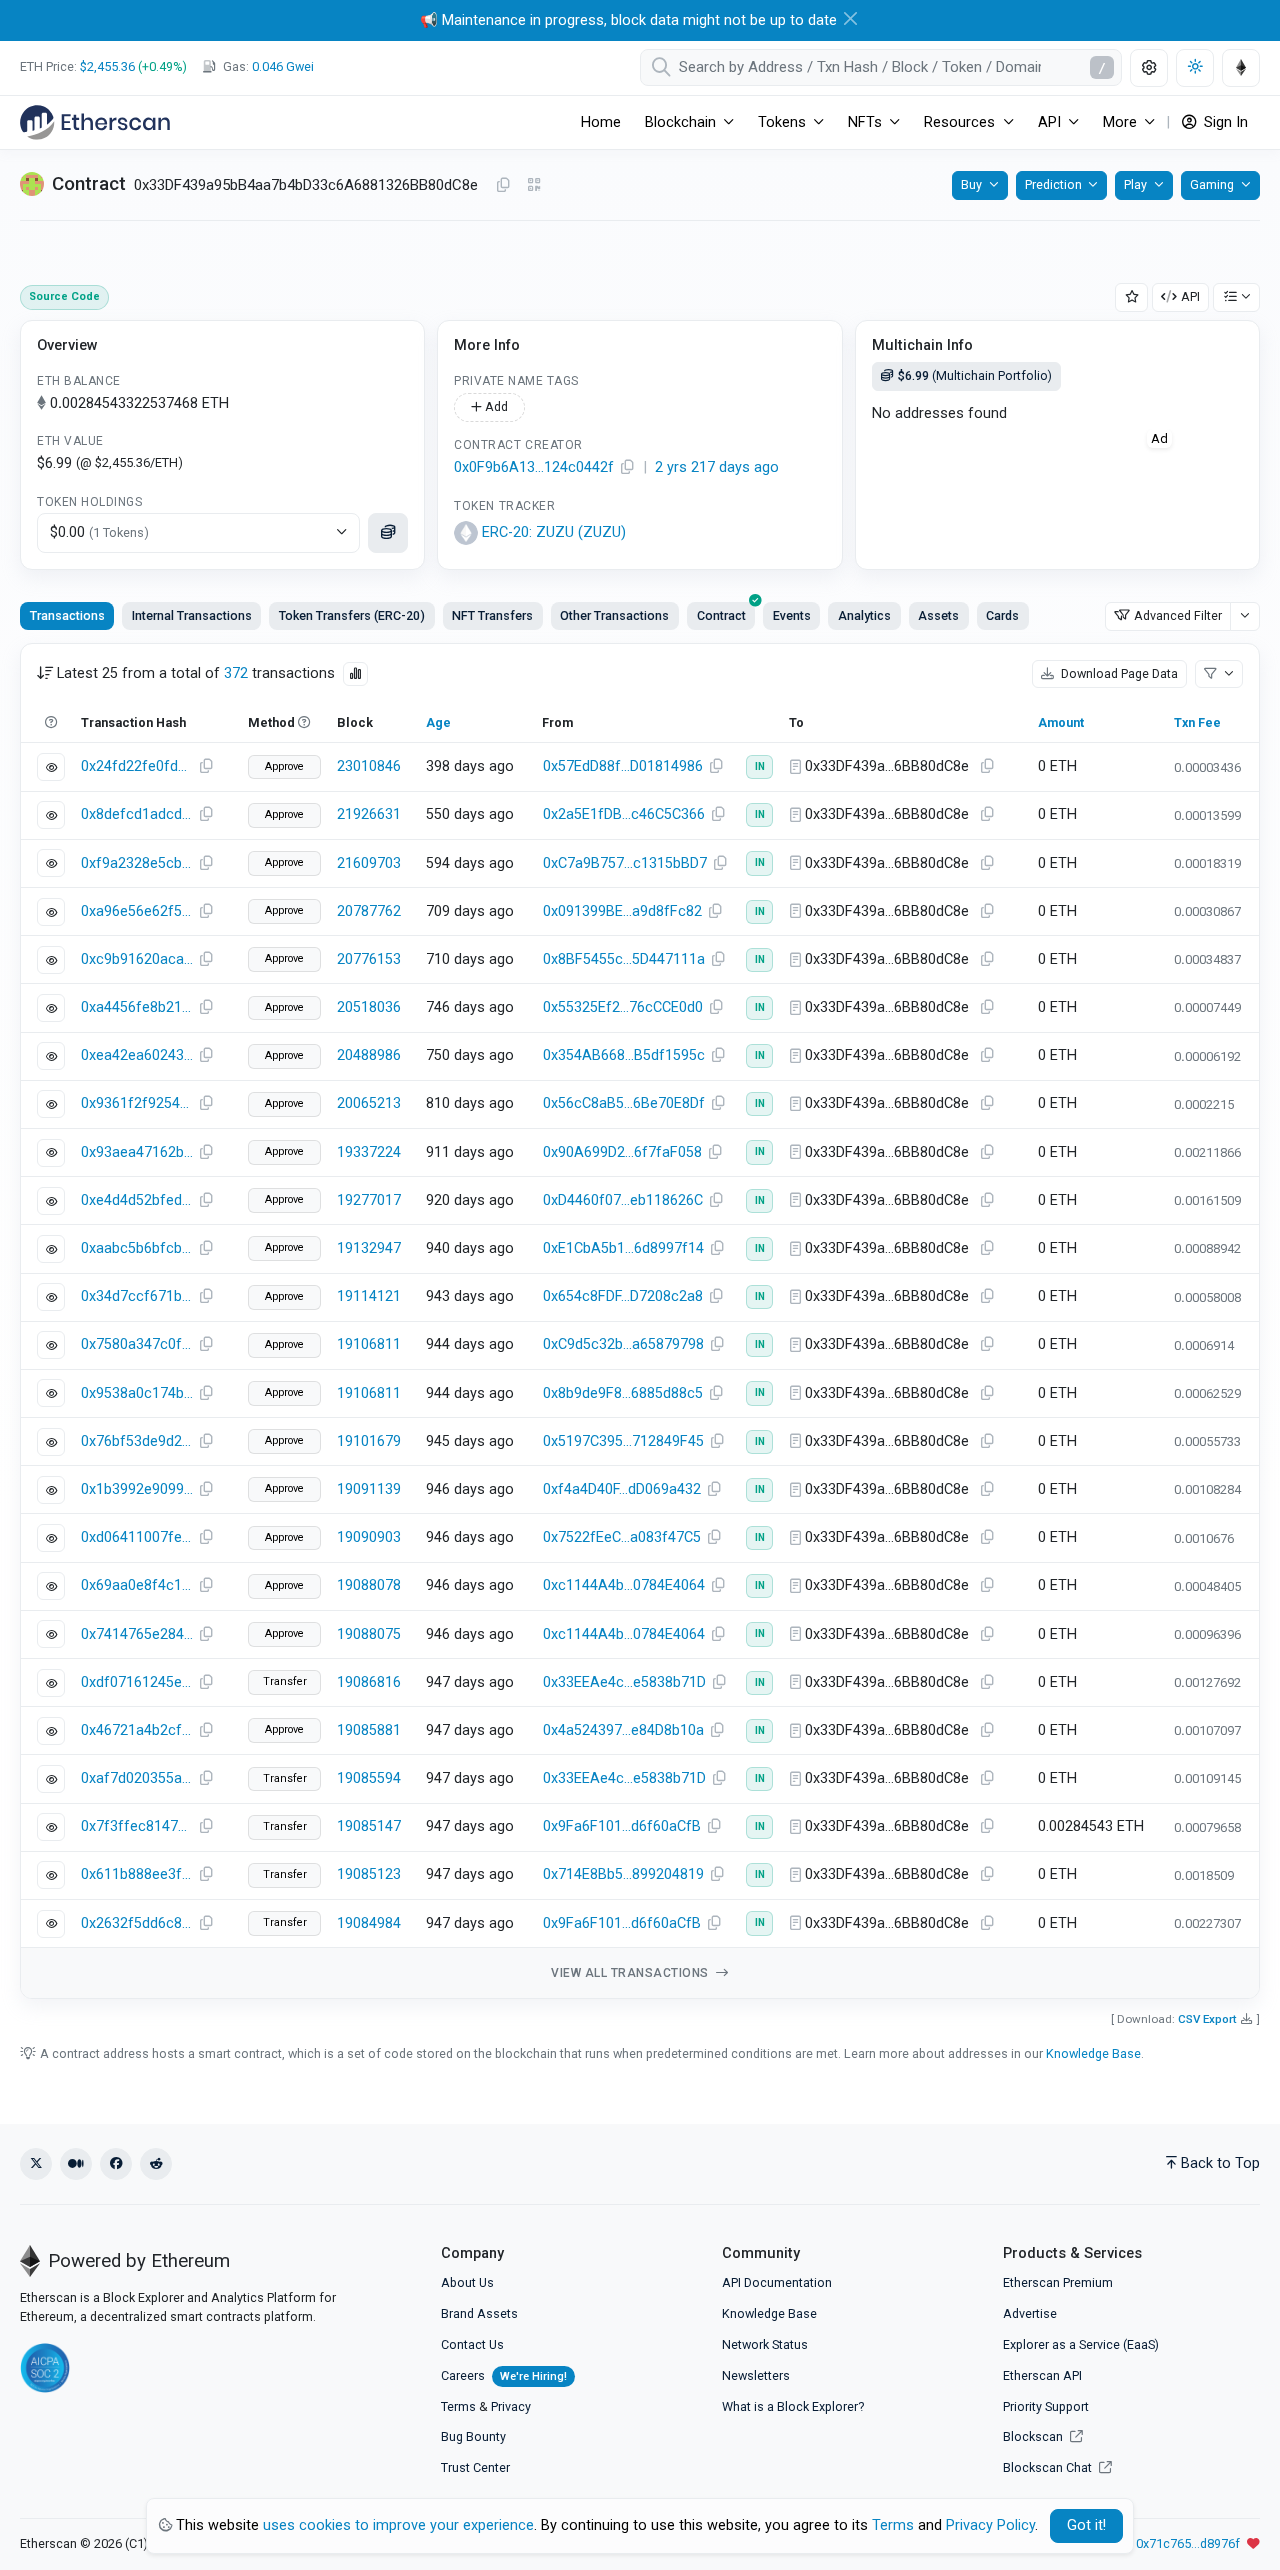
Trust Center (475, 2467)
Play (1135, 184)
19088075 (369, 1634)
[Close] (850, 18)
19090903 (369, 1537)
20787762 (369, 911)
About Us (467, 2282)
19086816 (369, 1682)
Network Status (765, 2344)
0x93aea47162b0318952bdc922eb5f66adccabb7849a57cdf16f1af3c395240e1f (137, 1152)
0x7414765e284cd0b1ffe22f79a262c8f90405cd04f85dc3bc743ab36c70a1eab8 (137, 1634)
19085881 (369, 1730)
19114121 (369, 1296)
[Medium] (76, 2164)
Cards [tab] (1002, 615)
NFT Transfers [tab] (492, 615)
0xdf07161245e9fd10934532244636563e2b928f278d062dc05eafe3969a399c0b (137, 1682)
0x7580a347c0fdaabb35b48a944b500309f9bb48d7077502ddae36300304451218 (137, 1344)
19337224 (369, 1152)
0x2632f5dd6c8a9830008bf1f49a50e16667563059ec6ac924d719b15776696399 (137, 1923)
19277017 (369, 1200)
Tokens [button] (782, 122)
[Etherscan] (95, 122)
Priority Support (1046, 2406)
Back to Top (1220, 2163)
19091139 (369, 1489)
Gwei (283, 66)
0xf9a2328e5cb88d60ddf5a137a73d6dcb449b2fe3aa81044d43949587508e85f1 (137, 863)
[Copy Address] (503, 186)
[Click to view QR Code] (534, 185)
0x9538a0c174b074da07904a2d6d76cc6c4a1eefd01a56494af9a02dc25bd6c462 (137, 1393)
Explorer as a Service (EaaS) (1081, 2344)
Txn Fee (1197, 722)
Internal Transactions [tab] (192, 615)
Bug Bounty (473, 2436)
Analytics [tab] (864, 615)
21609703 (369, 863)
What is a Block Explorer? (793, 2406)
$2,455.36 (107, 66)
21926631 (369, 814)
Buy (971, 184)
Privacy (511, 2406)
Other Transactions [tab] (614, 615)
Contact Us (472, 2344)
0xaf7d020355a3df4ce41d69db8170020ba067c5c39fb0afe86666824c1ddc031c (137, 1778)
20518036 (369, 1007)
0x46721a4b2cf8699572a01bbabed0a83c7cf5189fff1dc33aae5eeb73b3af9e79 (137, 1730)
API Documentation (777, 2282)
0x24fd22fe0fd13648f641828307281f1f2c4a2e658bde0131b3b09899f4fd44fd (137, 766)
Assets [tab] (938, 615)
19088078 (369, 1585)
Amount (1061, 722)
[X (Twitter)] (36, 2164)
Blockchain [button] (680, 122)
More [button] (1120, 122)
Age (438, 722)
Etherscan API (1042, 2375)
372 (236, 673)
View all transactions (631, 1973)
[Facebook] (116, 2164)
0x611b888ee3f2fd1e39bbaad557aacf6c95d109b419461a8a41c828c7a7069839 (137, 1874)
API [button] (1049, 122)
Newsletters (756, 2375)
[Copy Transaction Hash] (206, 767)
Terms (458, 2406)
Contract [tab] (721, 615)
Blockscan (1034, 2436)
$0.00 (99, 532)
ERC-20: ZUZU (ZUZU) (554, 532)
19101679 (369, 1441)
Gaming (1212, 184)
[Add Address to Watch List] (1132, 297)
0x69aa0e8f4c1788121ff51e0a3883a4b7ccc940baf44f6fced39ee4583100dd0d (137, 1585)
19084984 (369, 1923)
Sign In (1224, 122)
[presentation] (721, 616)
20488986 (369, 1055)
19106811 (369, 1344)
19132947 (369, 1248)
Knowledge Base (1093, 2053)
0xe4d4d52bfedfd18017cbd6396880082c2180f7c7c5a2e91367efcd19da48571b (137, 1200)
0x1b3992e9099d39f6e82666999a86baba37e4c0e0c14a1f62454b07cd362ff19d (137, 1489)
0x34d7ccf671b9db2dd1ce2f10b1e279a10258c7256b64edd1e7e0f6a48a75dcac (137, 1296)
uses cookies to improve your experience (398, 2525)
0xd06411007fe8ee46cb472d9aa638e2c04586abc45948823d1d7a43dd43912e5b (137, 1537)
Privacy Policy (990, 2525)
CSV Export (1207, 2019)
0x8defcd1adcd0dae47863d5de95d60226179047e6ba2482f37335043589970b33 (137, 814)
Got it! (1086, 2525)
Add (495, 406)
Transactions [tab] (67, 615)
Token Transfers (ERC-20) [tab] (352, 615)
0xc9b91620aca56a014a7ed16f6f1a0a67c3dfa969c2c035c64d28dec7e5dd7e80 (137, 959)
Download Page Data (1118, 673)
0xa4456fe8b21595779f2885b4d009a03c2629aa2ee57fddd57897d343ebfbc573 (137, 1007)
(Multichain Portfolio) (975, 375)
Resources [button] (959, 122)
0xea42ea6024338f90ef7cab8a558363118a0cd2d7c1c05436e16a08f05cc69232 (137, 1055)
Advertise (1030, 2313)
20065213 (369, 1103)
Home (601, 122)
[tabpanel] (640, 1321)
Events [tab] (792, 615)
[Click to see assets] (388, 533)
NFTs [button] (865, 122)
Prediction (1053, 184)
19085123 (369, 1874)
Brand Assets (479, 2313)
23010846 (369, 766)
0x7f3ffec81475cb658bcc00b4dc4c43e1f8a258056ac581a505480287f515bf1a (137, 1826)
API (1190, 296)
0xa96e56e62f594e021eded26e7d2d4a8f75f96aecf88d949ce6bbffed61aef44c (137, 911)
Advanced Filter (1178, 615)
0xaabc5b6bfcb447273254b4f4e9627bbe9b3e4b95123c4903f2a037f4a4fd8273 (137, 1248)
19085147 (369, 1826)
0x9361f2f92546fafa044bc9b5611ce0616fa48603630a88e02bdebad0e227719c (137, 1103)
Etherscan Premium (1058, 2282)
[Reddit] (156, 2164)
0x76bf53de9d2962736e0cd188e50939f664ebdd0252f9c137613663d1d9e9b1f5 (137, 1441)
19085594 (369, 1778)
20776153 (369, 959)
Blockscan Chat (1049, 2467)
